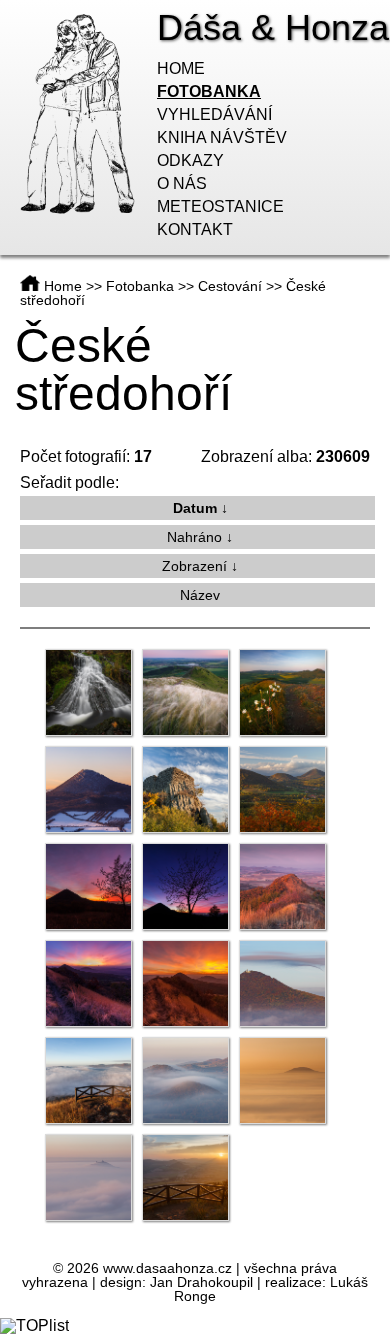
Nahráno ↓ (200, 537)
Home (181, 68)
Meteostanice (220, 206)
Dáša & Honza (273, 27)
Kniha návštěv (222, 137)
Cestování (230, 286)
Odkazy (190, 160)
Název (200, 595)
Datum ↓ (200, 508)
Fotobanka (209, 91)
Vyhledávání (214, 114)
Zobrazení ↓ (200, 566)
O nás (182, 183)
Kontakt (195, 229)
